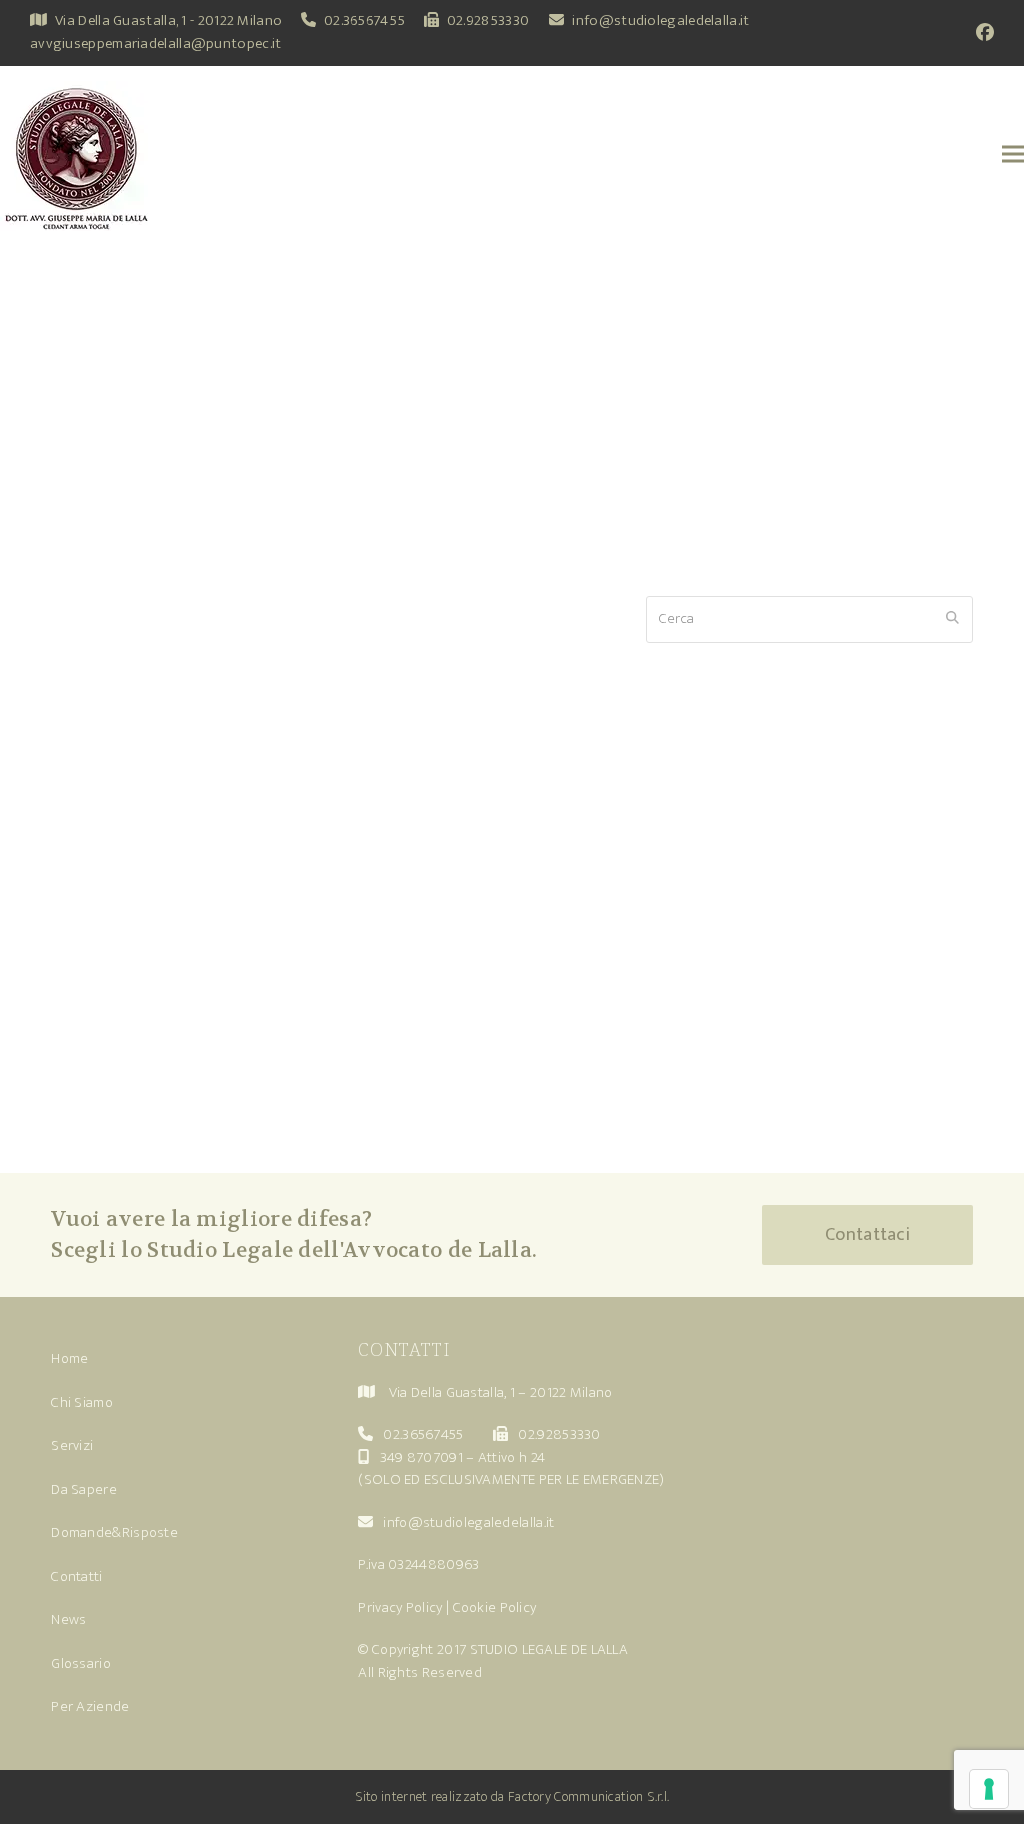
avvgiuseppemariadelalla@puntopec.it (156, 43)
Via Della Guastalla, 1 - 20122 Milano (168, 20)
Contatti (76, 1576)
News (68, 1619)
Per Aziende (90, 1706)
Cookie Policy (495, 1607)
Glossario (81, 1663)
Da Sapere (84, 1489)
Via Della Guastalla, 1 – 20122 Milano (501, 1392)
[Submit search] (952, 619)
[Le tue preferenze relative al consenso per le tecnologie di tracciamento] (989, 1789)
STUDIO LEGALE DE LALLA (549, 1649)
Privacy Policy (400, 1607)
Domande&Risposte (114, 1532)
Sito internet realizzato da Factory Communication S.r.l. (512, 1796)
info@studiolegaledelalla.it (660, 20)
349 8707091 (421, 1457)
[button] (1013, 153)
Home (69, 1358)
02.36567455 (364, 20)
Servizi (72, 1445)
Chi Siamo (82, 1402)
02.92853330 (488, 20)
